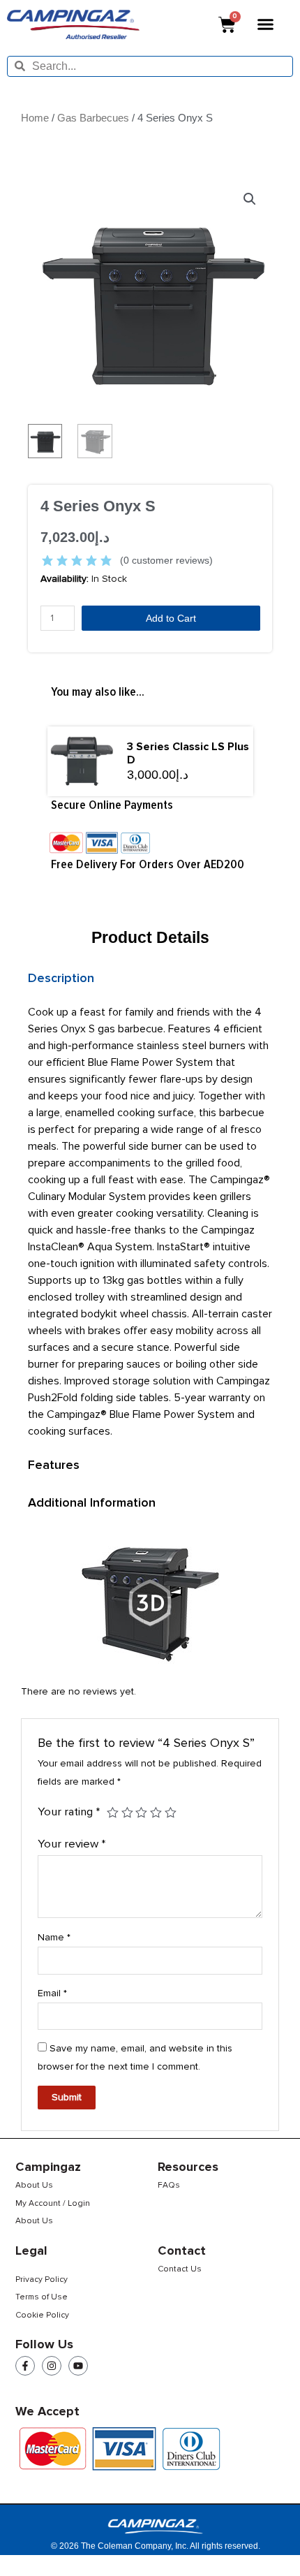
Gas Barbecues (93, 118)
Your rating (69, 1812)
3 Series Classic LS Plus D (188, 753)
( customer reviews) (166, 560)
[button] (266, 24)
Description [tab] (61, 978)
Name (54, 1937)
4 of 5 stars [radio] (156, 1813)
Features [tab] (54, 1465)
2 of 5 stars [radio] (127, 1813)
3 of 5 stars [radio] (141, 1813)
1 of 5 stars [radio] (113, 1813)
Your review (72, 1844)
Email (52, 1993)
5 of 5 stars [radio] (171, 1813)
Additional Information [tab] (92, 1502)
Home (35, 118)
